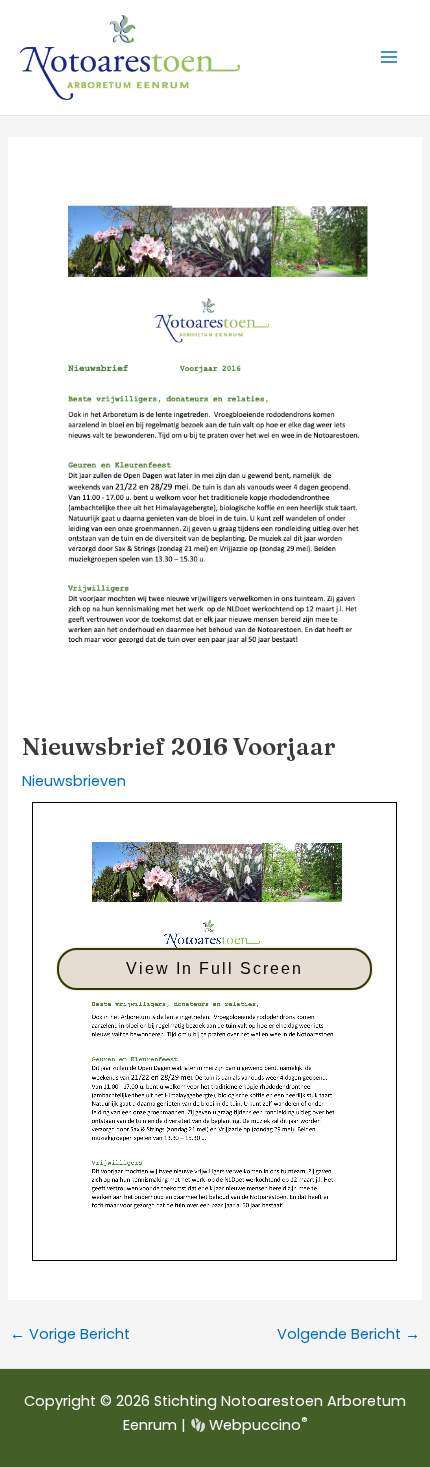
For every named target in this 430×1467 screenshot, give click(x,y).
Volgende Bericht (348, 1334)
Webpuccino (256, 1425)
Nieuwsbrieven (74, 781)
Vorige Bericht (70, 1334)
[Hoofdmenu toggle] (389, 57)
